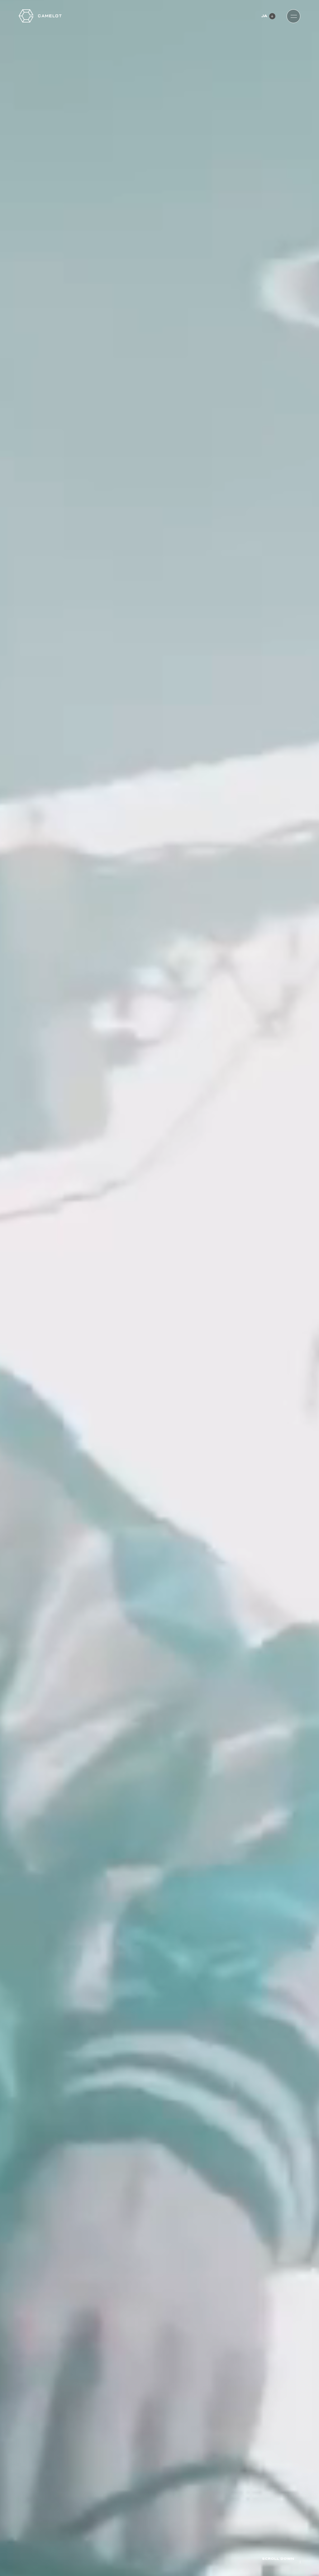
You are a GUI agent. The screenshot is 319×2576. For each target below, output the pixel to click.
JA (264, 16)
